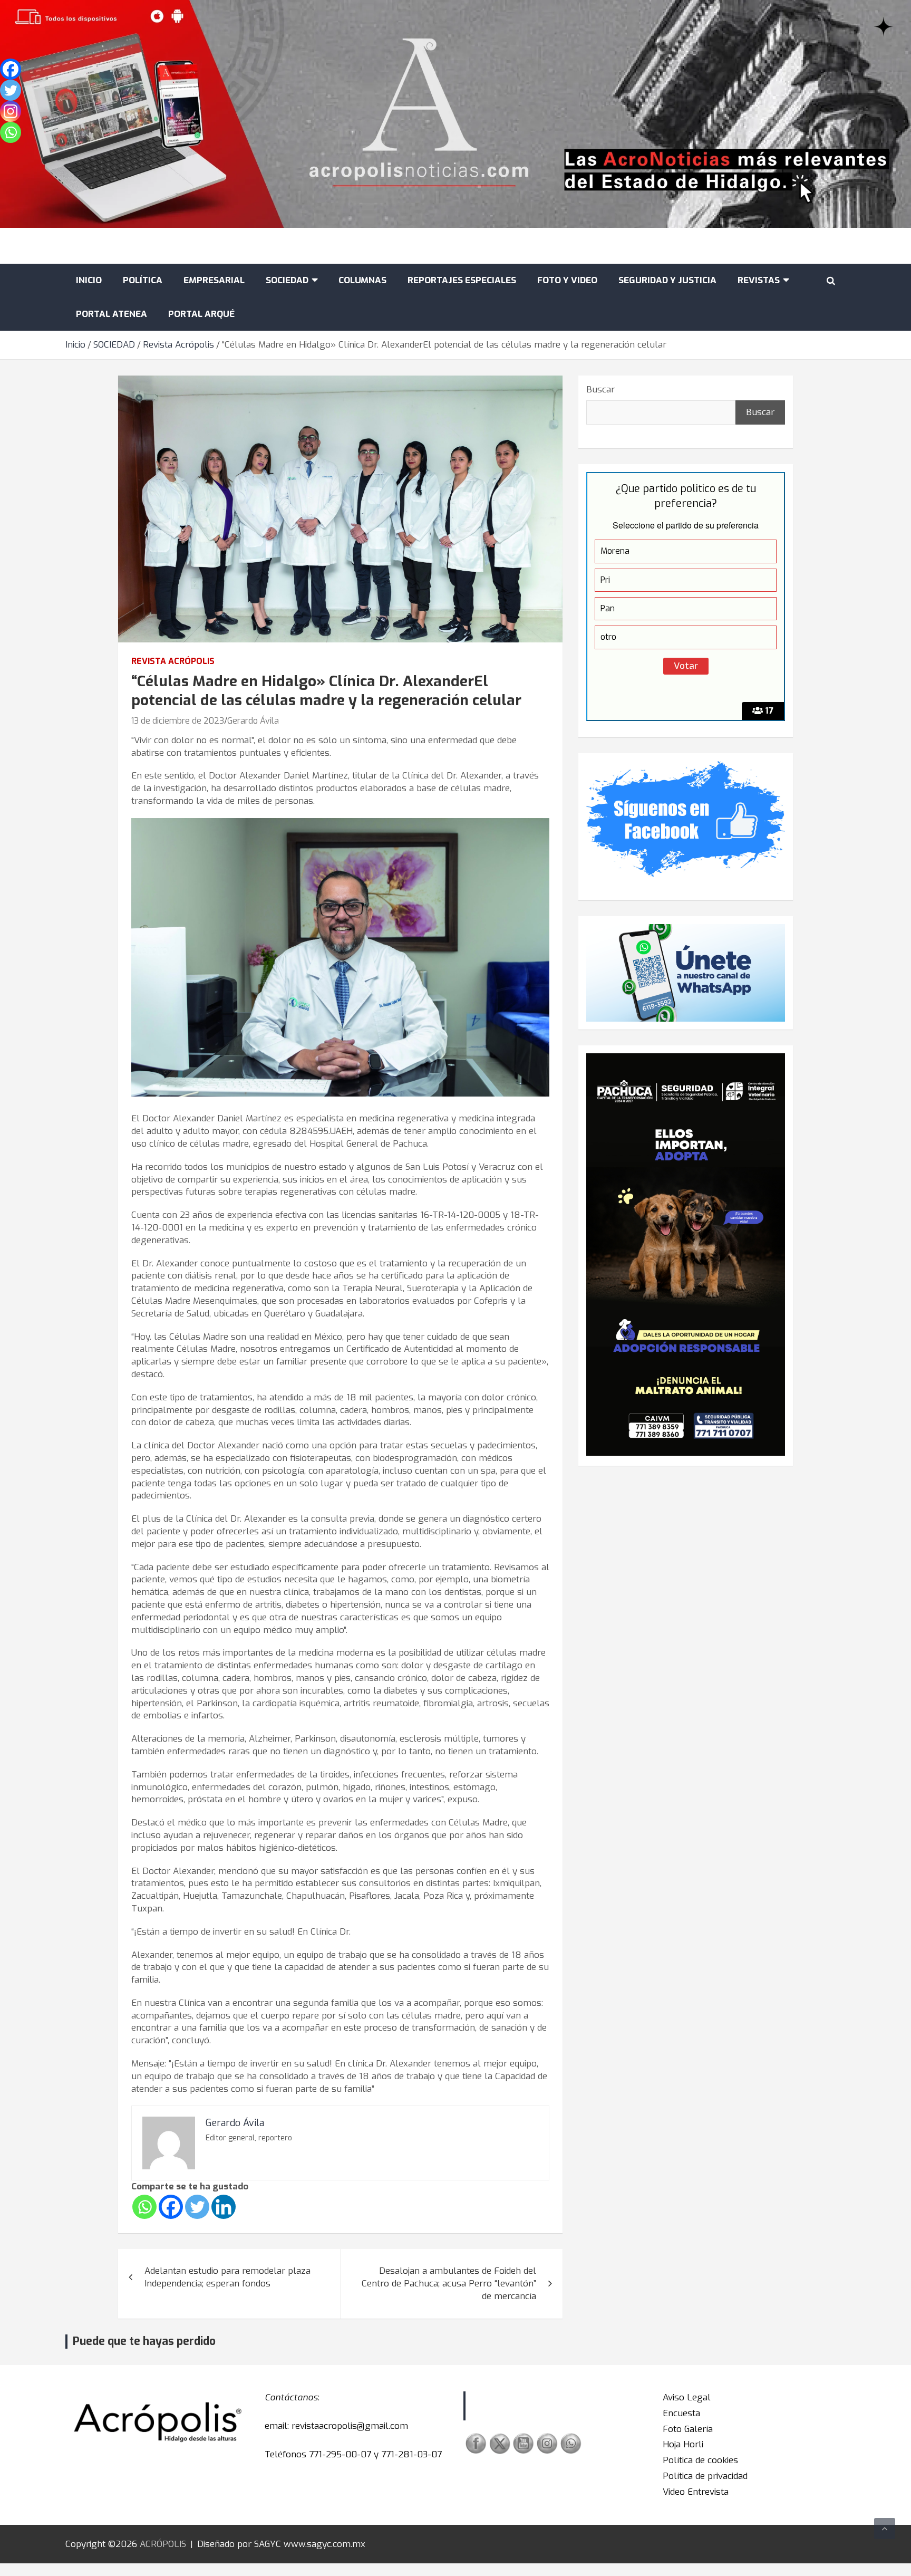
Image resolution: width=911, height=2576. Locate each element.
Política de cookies (700, 2460)
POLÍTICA (143, 280)
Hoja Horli (683, 2444)
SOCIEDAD (287, 280)
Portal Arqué (201, 314)
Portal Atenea (112, 314)
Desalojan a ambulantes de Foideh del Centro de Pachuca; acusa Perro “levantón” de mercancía (449, 2284)
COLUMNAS (362, 280)
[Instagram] (11, 111)
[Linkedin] (224, 2207)
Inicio (89, 280)
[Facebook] (171, 2207)
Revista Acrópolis (173, 661)
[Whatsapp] (144, 2207)
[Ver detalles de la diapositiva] (686, 1255)
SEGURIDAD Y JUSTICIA (667, 280)
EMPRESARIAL (214, 280)
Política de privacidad (705, 2476)
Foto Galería (688, 2429)
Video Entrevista (696, 2492)
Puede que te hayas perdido (144, 2341)
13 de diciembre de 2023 (178, 721)
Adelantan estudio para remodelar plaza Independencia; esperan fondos (227, 2277)
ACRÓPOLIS (163, 2544)
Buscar (600, 390)
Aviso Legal (687, 2397)
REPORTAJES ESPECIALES (462, 280)
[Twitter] (197, 2207)
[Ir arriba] (885, 2529)
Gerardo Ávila (253, 721)
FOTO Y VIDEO (567, 280)
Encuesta (681, 2413)
